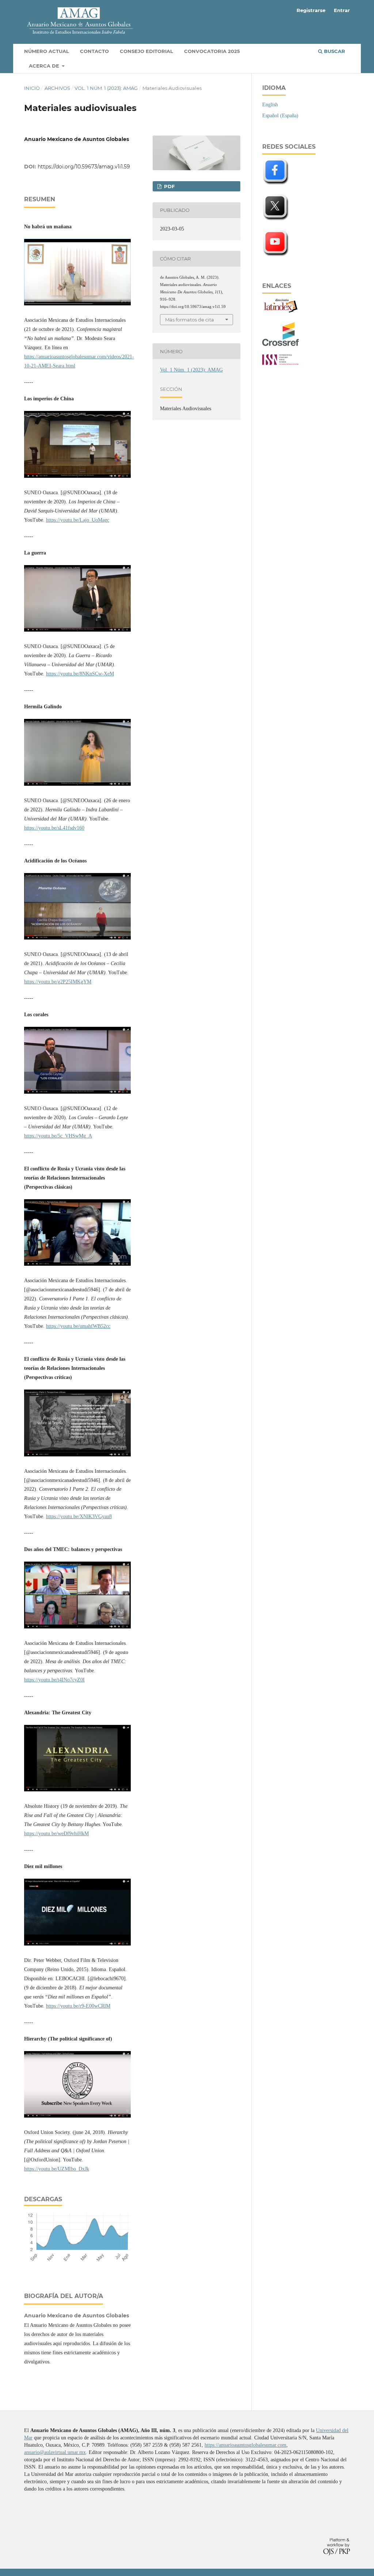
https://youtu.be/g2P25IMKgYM (58, 982)
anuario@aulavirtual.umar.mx (55, 2452)
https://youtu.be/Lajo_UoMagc (78, 520)
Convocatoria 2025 (212, 51)
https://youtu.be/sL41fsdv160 (54, 828)
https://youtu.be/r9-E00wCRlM (78, 2006)
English (270, 105)
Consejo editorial (146, 51)
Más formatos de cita (190, 320)
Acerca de (45, 66)
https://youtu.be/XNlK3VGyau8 (79, 1516)
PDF (169, 186)
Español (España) (280, 116)
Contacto (94, 51)
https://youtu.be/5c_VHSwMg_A (58, 1136)
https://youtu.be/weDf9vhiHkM (56, 1834)
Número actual (47, 51)
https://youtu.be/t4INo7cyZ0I (54, 1680)
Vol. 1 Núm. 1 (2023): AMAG (106, 88)
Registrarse (311, 10)
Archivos (57, 88)
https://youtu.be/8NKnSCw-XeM (80, 674)
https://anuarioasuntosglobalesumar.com (245, 2445)
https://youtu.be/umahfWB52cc (78, 1326)
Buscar (334, 51)
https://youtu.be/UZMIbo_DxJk (57, 2169)
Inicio (32, 88)
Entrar (342, 10)
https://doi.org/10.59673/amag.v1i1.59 (84, 167)
